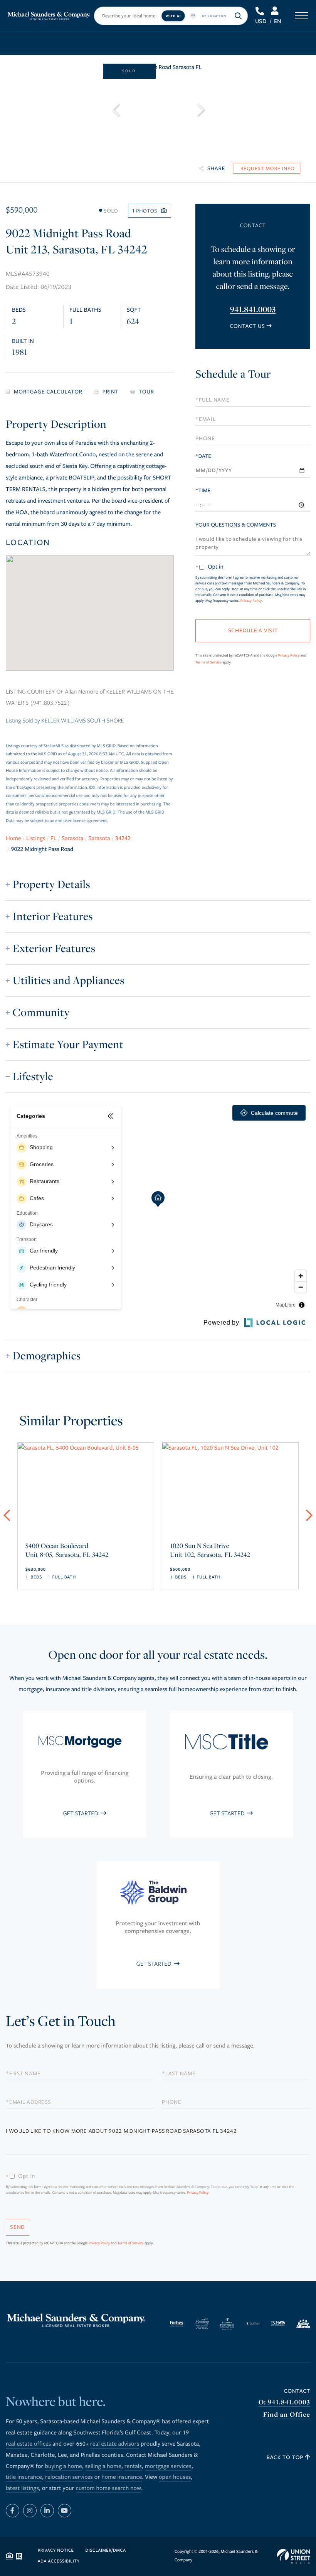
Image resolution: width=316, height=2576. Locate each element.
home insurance (122, 2477)
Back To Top (286, 2457)
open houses (175, 2477)
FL (54, 839)
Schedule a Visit (252, 376)
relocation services (69, 2477)
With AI (173, 16)
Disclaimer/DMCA (105, 2551)
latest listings (22, 2488)
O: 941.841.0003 (284, 2402)
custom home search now (109, 2488)
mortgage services (168, 2466)
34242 (123, 839)
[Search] (238, 16)
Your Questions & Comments (236, 525)
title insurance (24, 2477)
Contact (297, 2391)
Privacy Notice (56, 2551)
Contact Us (247, 326)
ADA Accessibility (59, 2562)
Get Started (81, 1813)
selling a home (103, 2466)
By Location (214, 16)
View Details (86, 1542)
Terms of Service (208, 662)
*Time (203, 490)
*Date (203, 456)
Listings (36, 839)
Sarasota (72, 839)
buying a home (64, 2466)
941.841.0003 (260, 11)
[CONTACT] (266, 168)
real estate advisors (115, 2444)
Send (18, 2227)
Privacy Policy (251, 601)
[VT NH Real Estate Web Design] (294, 2556)
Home (13, 839)
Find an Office (287, 2415)
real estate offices (28, 2444)
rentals (133, 2466)
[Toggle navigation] (302, 16)
